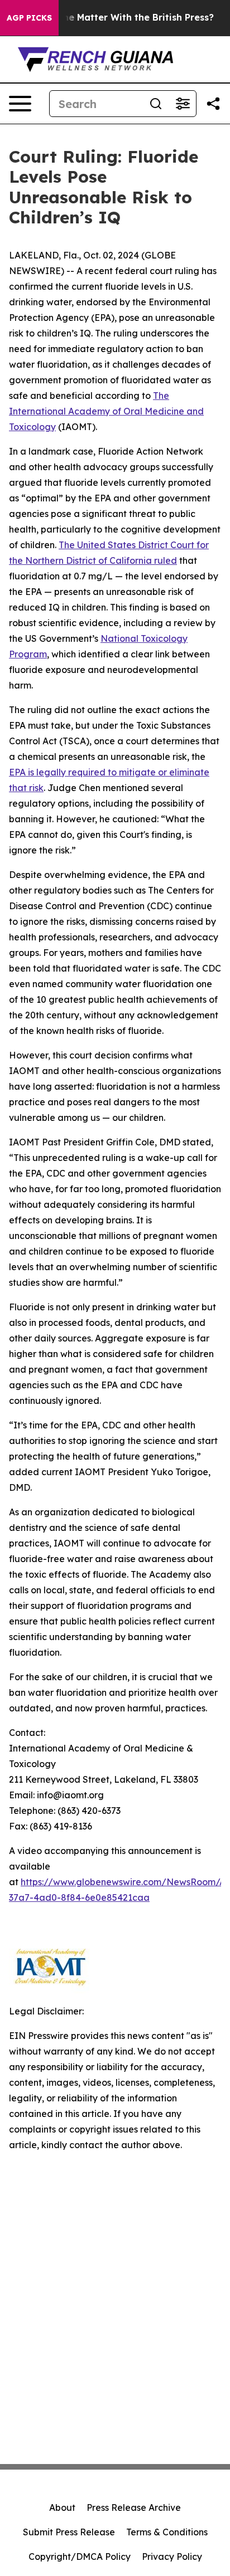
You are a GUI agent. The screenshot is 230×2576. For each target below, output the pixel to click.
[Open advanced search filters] (183, 104)
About (62, 2507)
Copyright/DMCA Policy (80, 2557)
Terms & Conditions (167, 2532)
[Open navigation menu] (20, 104)
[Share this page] (213, 104)
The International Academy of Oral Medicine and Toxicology (106, 411)
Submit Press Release (69, 2532)
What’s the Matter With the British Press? (119, 18)
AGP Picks (29, 18)
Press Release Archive (134, 2507)
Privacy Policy (172, 2557)
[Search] (156, 104)
